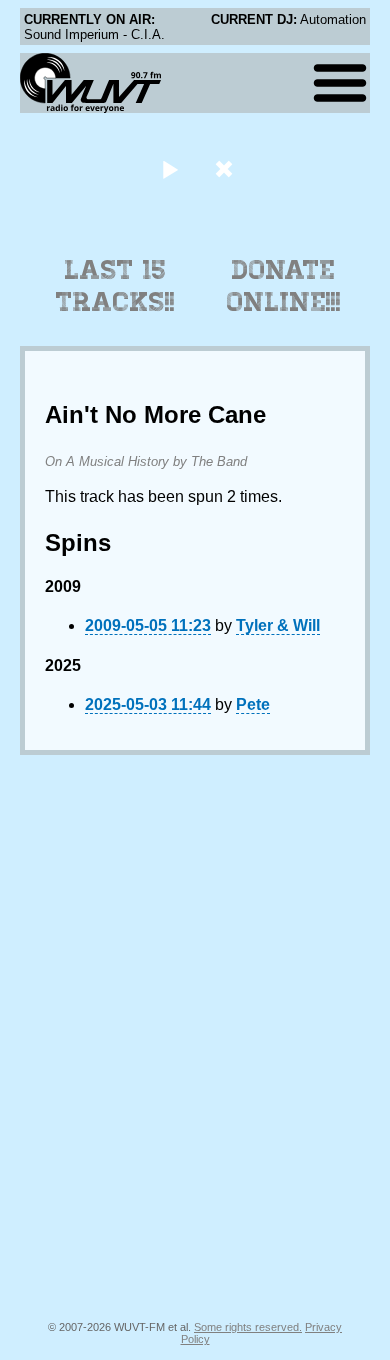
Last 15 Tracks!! (115, 286)
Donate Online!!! (284, 286)
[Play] (169, 168)
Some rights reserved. (248, 1327)
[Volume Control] (226, 168)
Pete (253, 704)
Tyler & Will (278, 625)
